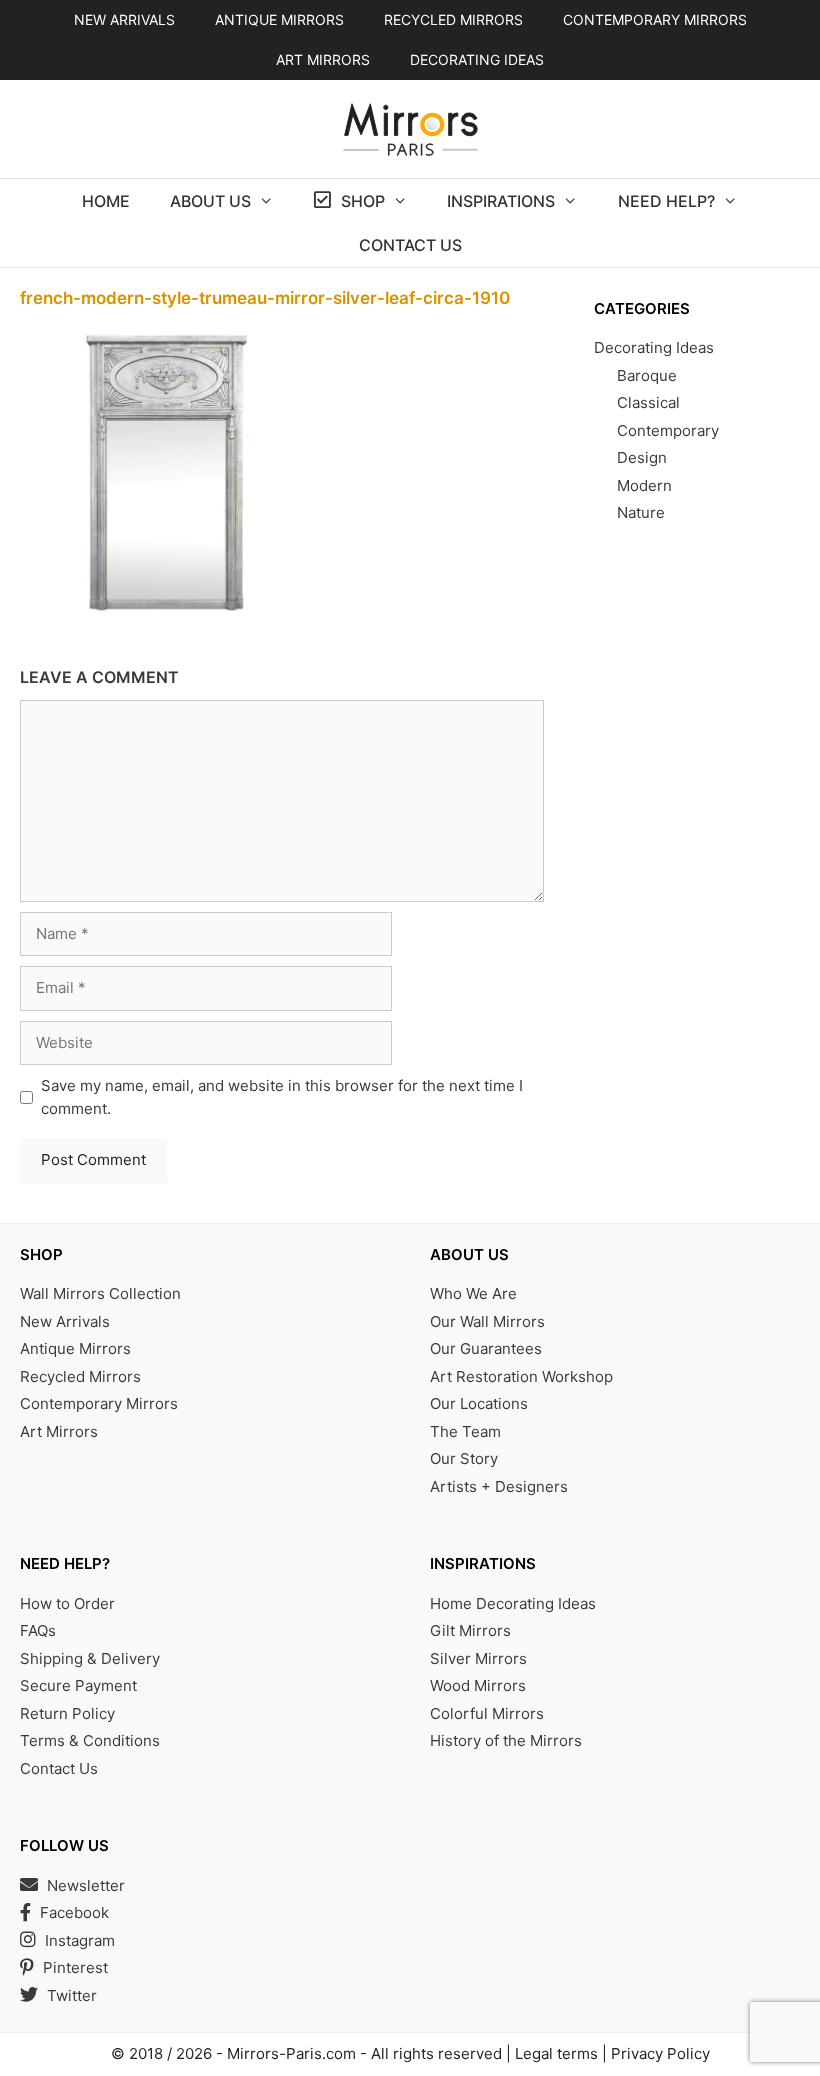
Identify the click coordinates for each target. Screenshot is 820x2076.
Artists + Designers (499, 1486)
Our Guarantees (486, 1348)
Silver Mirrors (478, 1658)
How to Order (67, 1603)
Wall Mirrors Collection (100, 1293)
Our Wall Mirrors (487, 1321)
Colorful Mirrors (487, 1713)
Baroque (647, 375)
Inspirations (501, 201)
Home (106, 201)
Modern (644, 485)
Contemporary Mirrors (99, 1403)
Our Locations (479, 1403)
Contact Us (410, 245)
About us (210, 201)
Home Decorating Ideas (513, 1603)
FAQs (38, 1630)
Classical (648, 402)
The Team (465, 1431)
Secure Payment (78, 1685)
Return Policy (67, 1713)
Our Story (464, 1458)
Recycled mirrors (453, 19)
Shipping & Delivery (90, 1658)
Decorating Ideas (477, 59)
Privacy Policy (660, 2053)
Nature (641, 512)
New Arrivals (124, 19)
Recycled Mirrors (80, 1376)
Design (642, 457)
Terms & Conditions (90, 1740)
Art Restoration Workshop (521, 1376)
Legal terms (556, 2053)
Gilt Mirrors (470, 1630)
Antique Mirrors (75, 1348)
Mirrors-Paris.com (291, 2053)
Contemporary (668, 430)
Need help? (666, 201)
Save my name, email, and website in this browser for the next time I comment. (282, 1097)
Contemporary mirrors (655, 19)
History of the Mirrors (506, 1740)
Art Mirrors (59, 1431)
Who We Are (473, 1293)
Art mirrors (323, 59)
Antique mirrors (279, 19)
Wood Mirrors (478, 1685)
